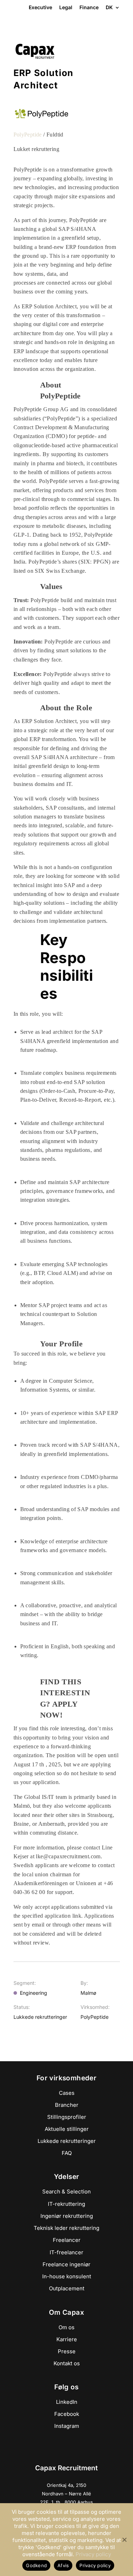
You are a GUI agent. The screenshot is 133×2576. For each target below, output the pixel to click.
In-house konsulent (67, 2276)
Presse (67, 2351)
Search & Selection (66, 2192)
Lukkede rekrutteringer (67, 2141)
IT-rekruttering (66, 2204)
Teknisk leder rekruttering (66, 2228)
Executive (40, 7)
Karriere (67, 2339)
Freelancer (67, 2240)
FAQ (67, 2153)
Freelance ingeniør (66, 2264)
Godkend (36, 2565)
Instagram (67, 2426)
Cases (67, 2093)
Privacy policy (93, 2554)
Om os (66, 2327)
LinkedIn (67, 2402)
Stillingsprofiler (67, 2117)
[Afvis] (124, 2540)
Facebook (67, 2414)
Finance (89, 7)
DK (109, 8)
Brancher (67, 2105)
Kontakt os (67, 2363)
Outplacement (67, 2288)
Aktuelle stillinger (67, 2129)
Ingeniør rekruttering (67, 2216)
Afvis (63, 2565)
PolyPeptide (28, 135)
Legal (66, 7)
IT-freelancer (66, 2252)
